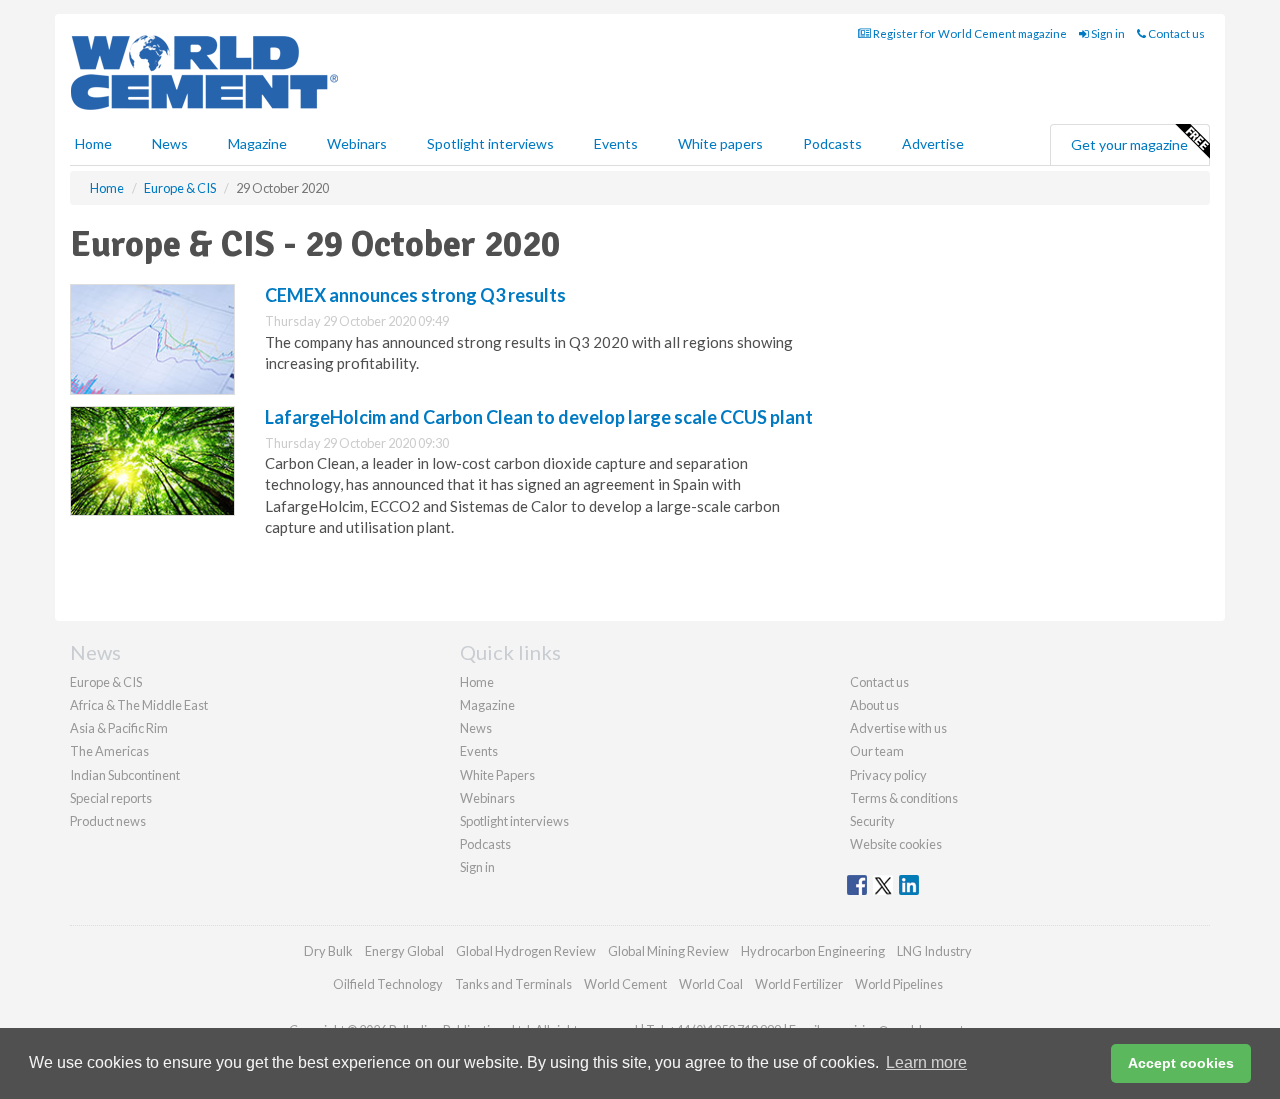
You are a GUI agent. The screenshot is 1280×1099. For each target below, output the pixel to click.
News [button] (170, 143)
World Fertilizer (799, 984)
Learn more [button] (926, 1062)
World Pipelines (899, 984)
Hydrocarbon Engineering (813, 951)
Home (93, 143)
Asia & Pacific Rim (119, 728)
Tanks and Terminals (513, 984)
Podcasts (832, 143)
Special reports (111, 798)
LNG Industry (934, 951)
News (476, 728)
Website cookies (896, 844)
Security (872, 821)
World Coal (711, 984)
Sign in (1107, 33)
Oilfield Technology (388, 984)
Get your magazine (1129, 144)
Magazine (257, 143)
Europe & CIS (106, 682)
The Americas (109, 751)
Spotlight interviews (490, 143)
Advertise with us (898, 728)
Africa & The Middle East (139, 705)
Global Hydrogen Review (526, 951)
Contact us (1175, 33)
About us (874, 705)
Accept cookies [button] (1181, 1063)
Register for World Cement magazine (969, 33)
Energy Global (404, 951)
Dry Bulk (328, 951)
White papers (720, 143)
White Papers (497, 775)
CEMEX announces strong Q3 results (415, 295)
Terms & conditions (904, 798)
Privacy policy (888, 775)
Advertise (933, 143)
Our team (877, 751)
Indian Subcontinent (125, 775)
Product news (108, 821)
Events (616, 143)
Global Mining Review (668, 951)
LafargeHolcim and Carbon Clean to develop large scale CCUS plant (539, 417)
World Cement (625, 984)
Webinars (357, 143)
